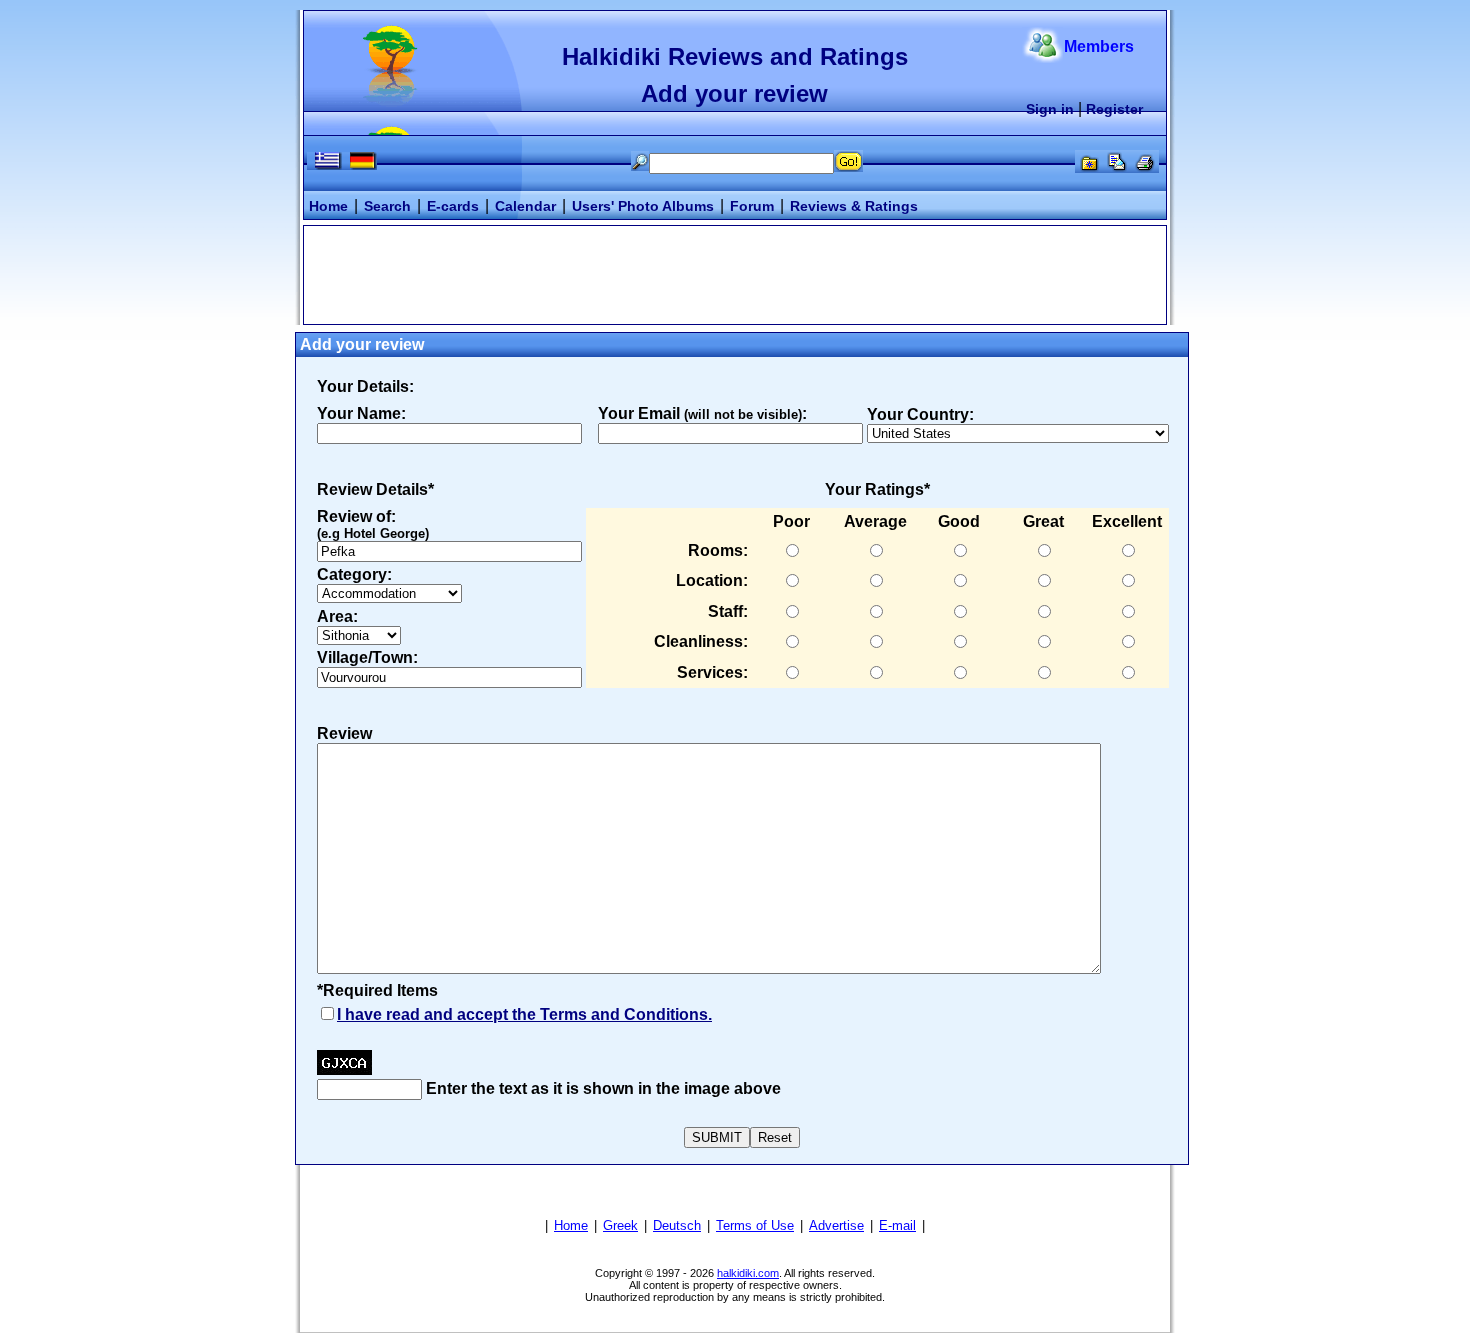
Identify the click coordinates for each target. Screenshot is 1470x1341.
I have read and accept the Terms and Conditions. (524, 1014)
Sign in (1050, 109)
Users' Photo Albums (643, 206)
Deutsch (677, 1225)
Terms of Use (755, 1225)
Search (387, 206)
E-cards (453, 206)
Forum (752, 206)
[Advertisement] (735, 273)
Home (328, 206)
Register (1114, 109)
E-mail (897, 1225)
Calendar (525, 206)
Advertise (836, 1225)
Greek (620, 1225)
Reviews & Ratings (854, 206)
